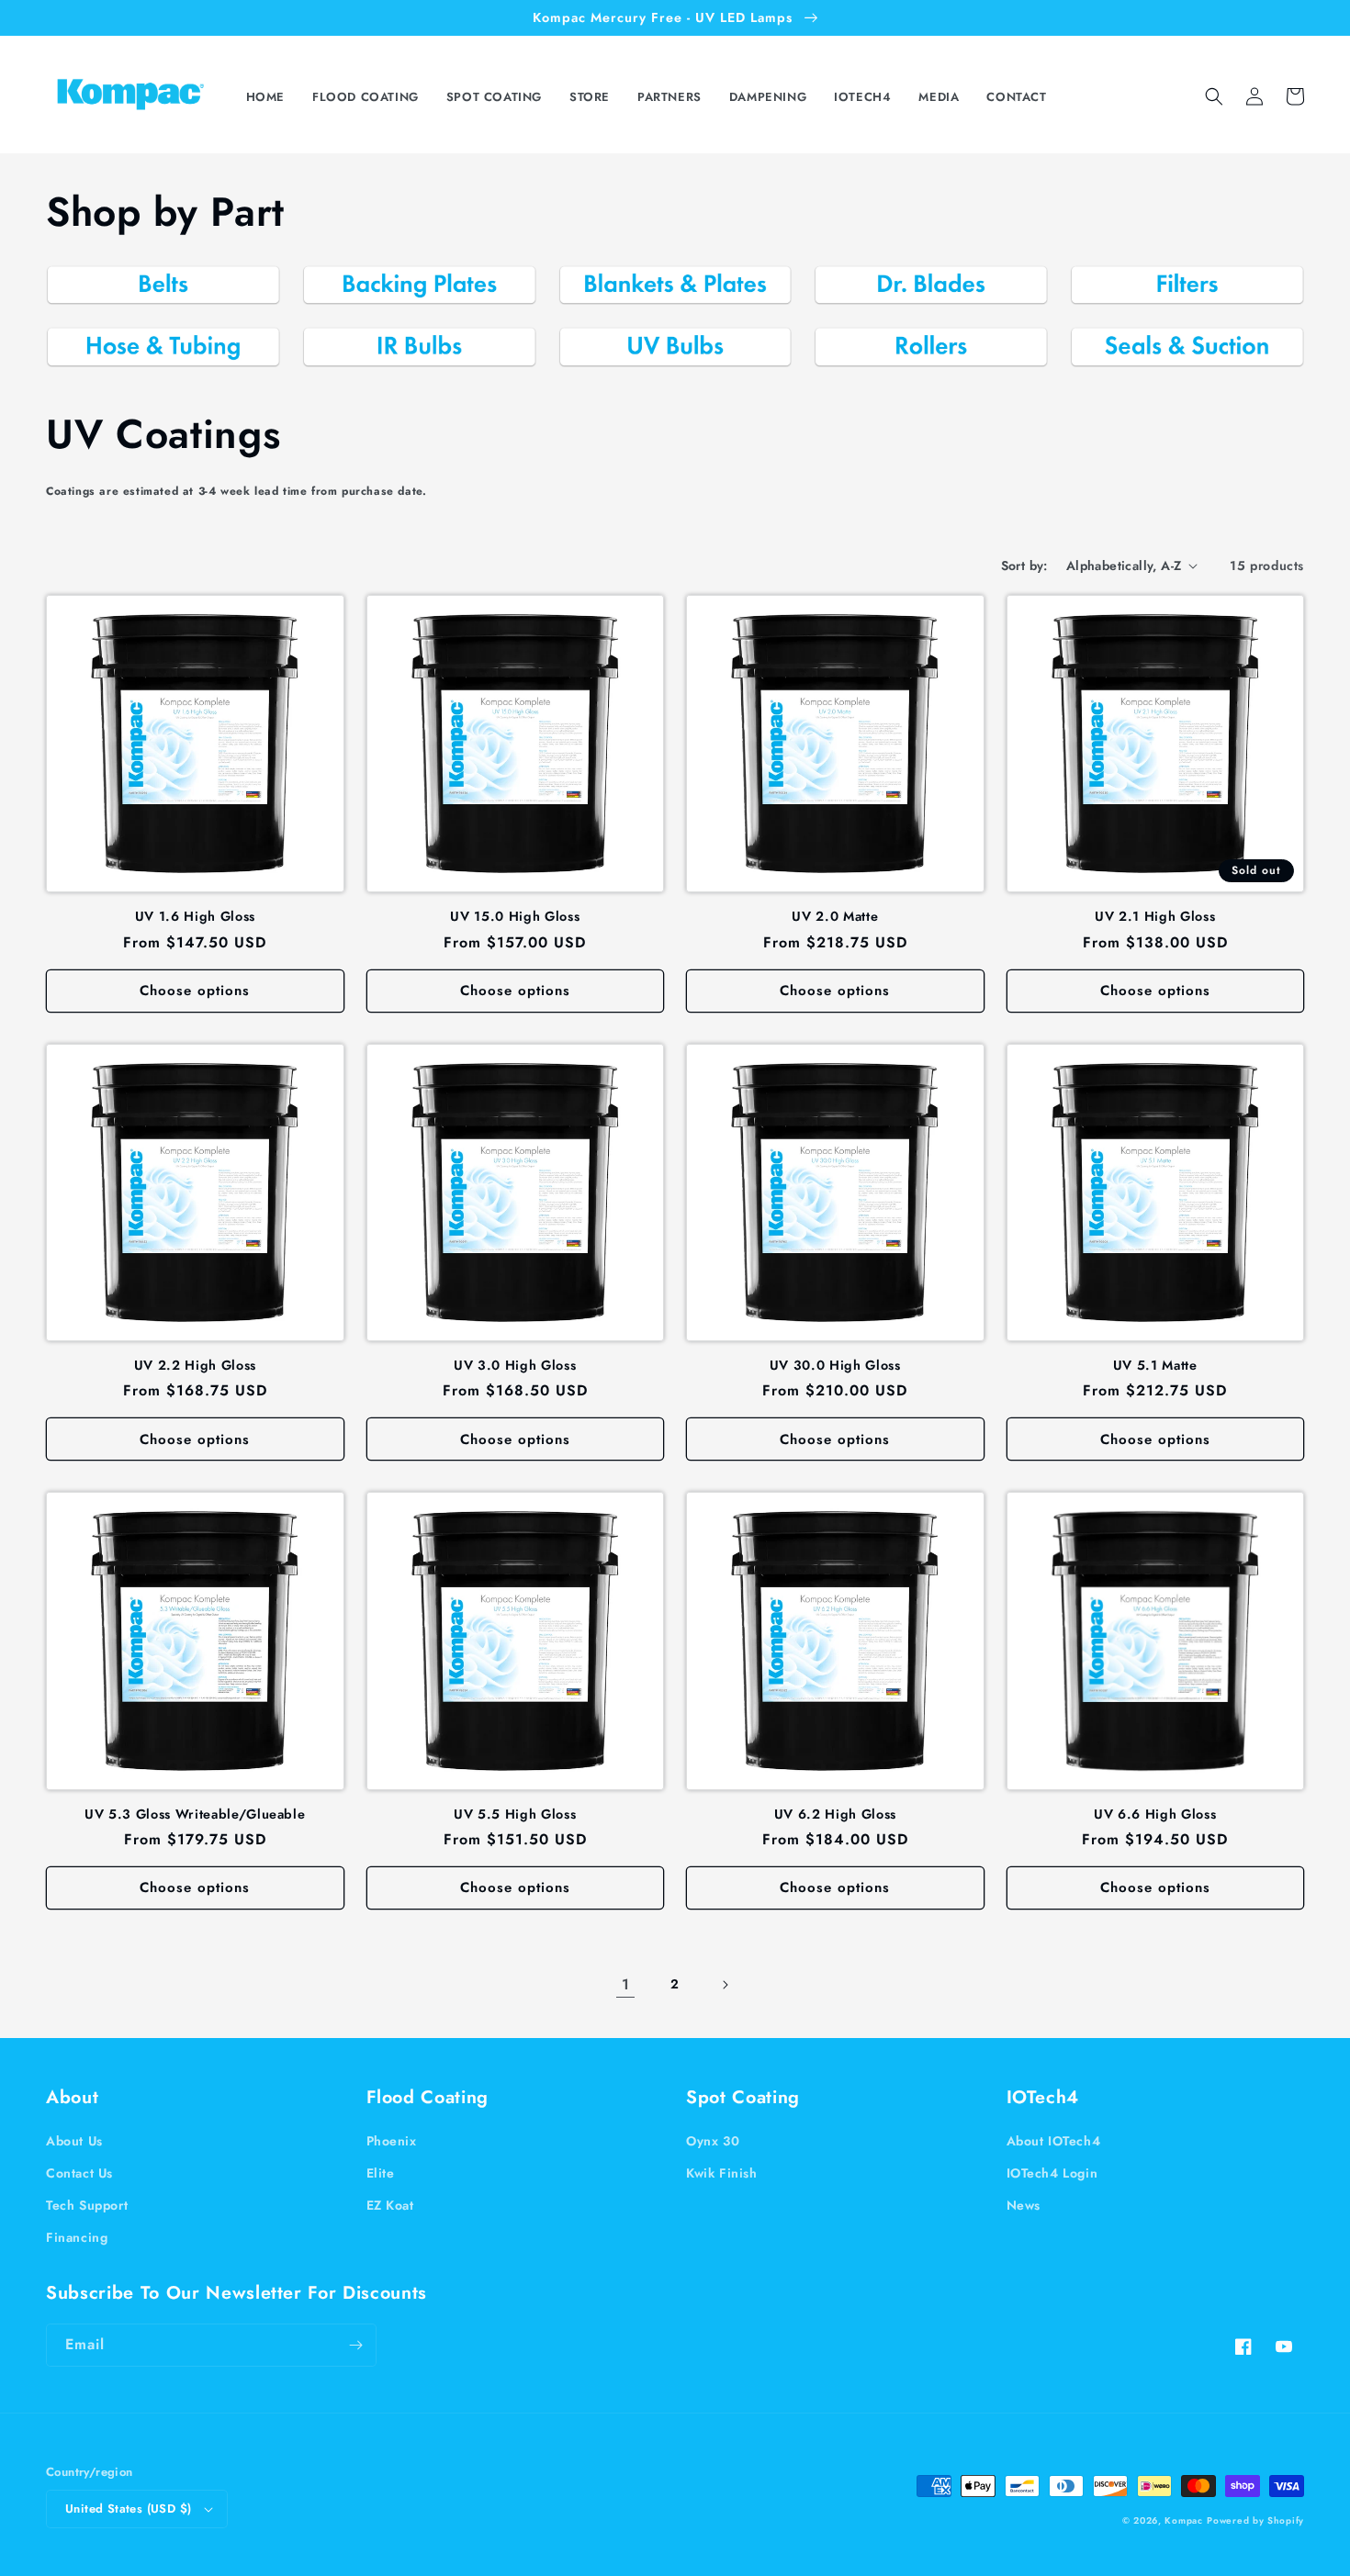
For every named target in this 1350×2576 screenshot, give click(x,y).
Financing (77, 2237)
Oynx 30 (713, 2141)
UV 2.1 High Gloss (1155, 916)
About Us (74, 2141)
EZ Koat (390, 2205)
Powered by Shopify (1255, 2520)
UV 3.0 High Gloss (515, 1365)
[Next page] (725, 1985)
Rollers (920, 394)
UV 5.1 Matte (1155, 1365)
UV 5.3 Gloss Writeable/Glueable (195, 1814)
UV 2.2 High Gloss (195, 1365)
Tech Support (87, 2205)
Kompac (1183, 2520)
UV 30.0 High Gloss (835, 1365)
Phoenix (392, 2141)
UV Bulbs (664, 394)
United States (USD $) (128, 2509)
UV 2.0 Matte (835, 916)
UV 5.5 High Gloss (515, 1814)
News (1024, 2205)
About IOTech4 (1054, 2141)
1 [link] (626, 1984)
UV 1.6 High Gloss (195, 916)
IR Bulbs (408, 394)
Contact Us (79, 2173)
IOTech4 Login (1052, 2173)
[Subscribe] (355, 2345)
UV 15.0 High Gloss (515, 916)
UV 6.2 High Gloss (835, 1814)
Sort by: (1024, 566)
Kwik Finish (722, 2173)
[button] (370, 98)
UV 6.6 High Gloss (1155, 1814)
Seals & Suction (1176, 394)
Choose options (195, 991)
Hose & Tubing (152, 394)
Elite (381, 2173)
